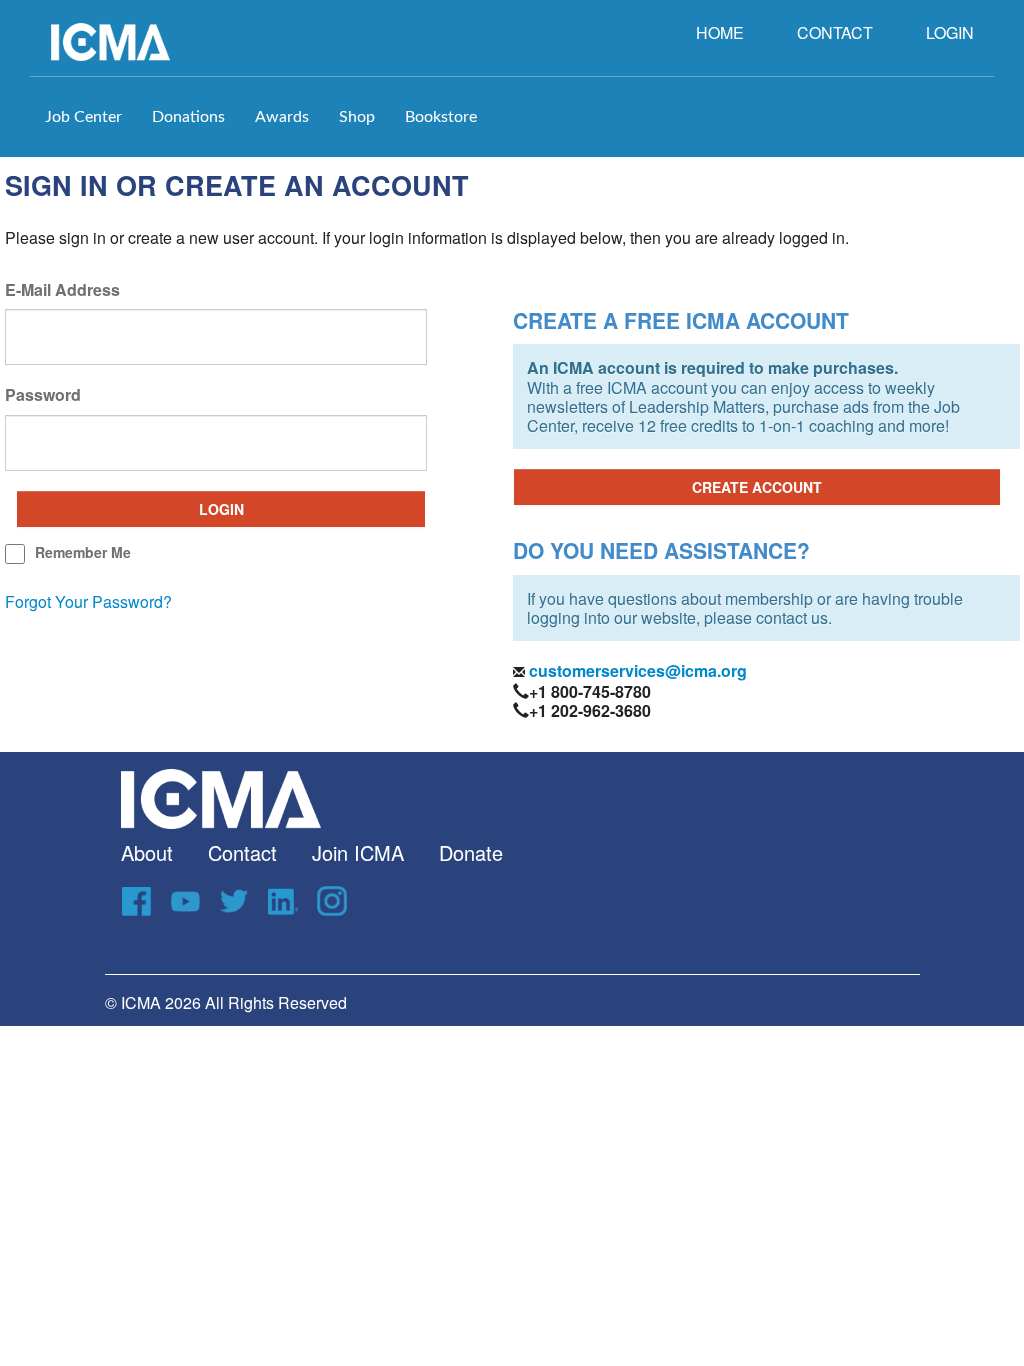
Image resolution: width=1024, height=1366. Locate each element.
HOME (720, 32)
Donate (471, 852)
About (147, 852)
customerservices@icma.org (636, 670)
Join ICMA (358, 852)
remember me (83, 552)
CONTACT (835, 32)
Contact (242, 852)
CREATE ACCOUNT (757, 487)
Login (221, 509)
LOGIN (950, 32)
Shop (357, 117)
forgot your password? (88, 601)
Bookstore (441, 117)
